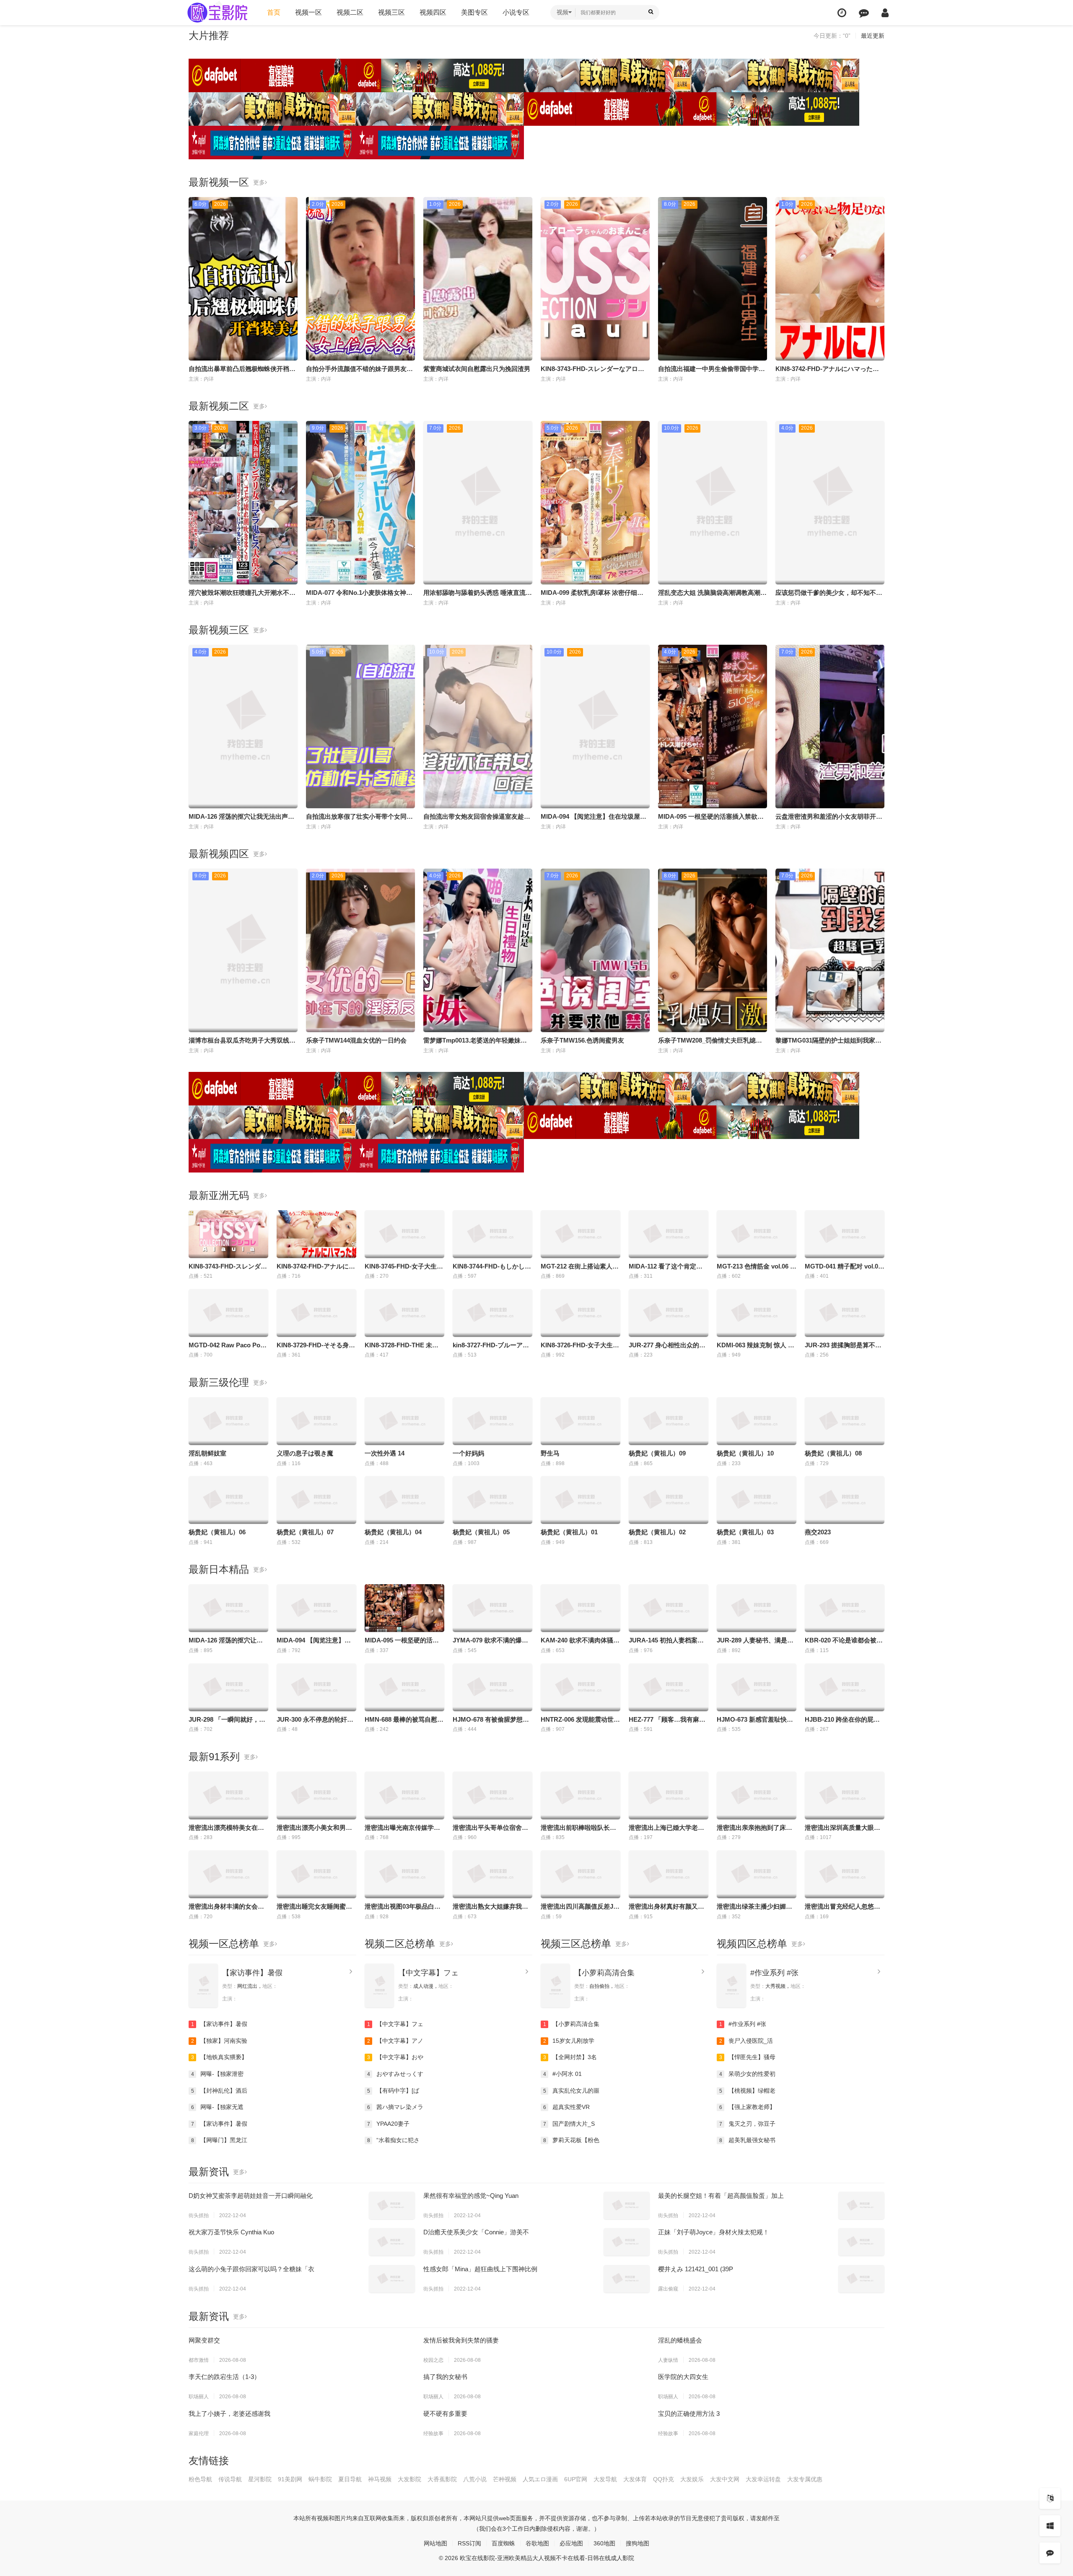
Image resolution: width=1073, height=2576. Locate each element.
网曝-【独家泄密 (218, 2074)
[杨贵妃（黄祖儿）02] (669, 1500)
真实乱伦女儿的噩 (571, 2091)
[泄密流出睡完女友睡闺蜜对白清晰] (316, 1874)
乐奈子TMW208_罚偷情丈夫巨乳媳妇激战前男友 (726, 1040)
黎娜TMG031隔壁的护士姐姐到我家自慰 (832, 1040)
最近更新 (873, 36)
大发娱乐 (692, 2479)
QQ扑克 (663, 2479)
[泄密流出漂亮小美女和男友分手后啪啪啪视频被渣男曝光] (316, 1795)
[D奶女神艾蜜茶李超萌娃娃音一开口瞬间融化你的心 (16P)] (392, 2205)
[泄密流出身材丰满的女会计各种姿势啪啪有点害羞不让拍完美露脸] (228, 1874)
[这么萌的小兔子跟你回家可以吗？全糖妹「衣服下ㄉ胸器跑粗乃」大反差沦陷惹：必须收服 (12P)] (392, 2279)
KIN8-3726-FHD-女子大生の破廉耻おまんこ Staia (610, 1345)
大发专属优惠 (805, 2479)
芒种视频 (505, 2479)
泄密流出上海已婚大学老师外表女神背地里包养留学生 (704, 1828)
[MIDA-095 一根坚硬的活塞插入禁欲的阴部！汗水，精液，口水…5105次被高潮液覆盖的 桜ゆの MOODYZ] (404, 1608)
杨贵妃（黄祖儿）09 (657, 1453)
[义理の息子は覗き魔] (316, 1421)
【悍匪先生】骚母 (748, 2057)
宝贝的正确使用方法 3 (689, 2414)
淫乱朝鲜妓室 (207, 1453)
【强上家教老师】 (748, 2107)
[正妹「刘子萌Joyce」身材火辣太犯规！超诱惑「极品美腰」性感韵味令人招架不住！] (861, 2242)
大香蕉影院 (442, 2479)
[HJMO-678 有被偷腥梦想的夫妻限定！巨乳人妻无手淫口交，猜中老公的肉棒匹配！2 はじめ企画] (492, 1687)
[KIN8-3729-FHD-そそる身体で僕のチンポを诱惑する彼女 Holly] (316, 1313)
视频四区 (433, 12)
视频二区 (350, 12)
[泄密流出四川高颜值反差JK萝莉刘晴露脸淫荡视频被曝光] (581, 1874)
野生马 (550, 1453)
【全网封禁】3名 (570, 2057)
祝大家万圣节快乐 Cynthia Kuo (231, 2232)
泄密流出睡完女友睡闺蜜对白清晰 (324, 1906)
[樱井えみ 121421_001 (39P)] (861, 2279)
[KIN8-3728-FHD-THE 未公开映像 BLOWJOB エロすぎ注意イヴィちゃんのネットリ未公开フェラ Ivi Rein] (404, 1313)
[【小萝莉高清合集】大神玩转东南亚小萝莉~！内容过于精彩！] (555, 1986)
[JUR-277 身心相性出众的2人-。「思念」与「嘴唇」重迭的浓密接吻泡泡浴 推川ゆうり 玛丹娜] (669, 1313)
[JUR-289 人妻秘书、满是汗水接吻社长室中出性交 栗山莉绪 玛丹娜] (757, 1608)
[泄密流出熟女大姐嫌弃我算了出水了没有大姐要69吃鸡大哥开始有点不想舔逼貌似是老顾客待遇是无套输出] (492, 1874)
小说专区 (516, 12)
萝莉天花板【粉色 (571, 2140)
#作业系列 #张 (774, 1973)
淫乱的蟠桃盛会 (680, 2340)
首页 (274, 12)
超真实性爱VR (567, 2107)
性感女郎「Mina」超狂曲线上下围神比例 (480, 2269)
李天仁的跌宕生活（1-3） (224, 2377)
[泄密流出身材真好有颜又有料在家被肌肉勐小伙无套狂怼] (669, 1874)
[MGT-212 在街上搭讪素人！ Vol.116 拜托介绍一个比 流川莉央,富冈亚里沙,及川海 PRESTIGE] (581, 1234)
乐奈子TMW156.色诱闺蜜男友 (582, 1040)
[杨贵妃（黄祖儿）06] (228, 1500)
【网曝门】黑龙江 (219, 2140)
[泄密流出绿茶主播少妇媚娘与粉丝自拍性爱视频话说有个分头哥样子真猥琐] (757, 1874)
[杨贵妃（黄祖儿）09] (669, 1421)
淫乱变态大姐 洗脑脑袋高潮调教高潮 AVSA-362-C (728, 593)
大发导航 (605, 2479)
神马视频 (380, 2479)
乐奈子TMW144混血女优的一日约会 (356, 1040)
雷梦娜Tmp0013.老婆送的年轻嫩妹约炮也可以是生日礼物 (503, 1040)
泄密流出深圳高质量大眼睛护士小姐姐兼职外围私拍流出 (883, 1828)
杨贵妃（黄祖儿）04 (393, 1532)
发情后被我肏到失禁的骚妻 (461, 2340)
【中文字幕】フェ (428, 1973)
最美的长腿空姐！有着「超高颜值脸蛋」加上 (721, 2196)
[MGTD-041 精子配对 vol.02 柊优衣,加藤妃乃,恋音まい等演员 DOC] (845, 1234)
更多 (259, 182)
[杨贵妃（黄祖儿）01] (581, 1500)
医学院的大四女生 (683, 2377)
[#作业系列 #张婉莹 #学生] (731, 1986)
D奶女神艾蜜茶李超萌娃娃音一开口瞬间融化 (251, 2196)
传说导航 (230, 2479)
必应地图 (571, 2543)
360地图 (604, 2543)
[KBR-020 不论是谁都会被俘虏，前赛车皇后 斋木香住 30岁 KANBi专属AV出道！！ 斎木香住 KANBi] (845, 1608)
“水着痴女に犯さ (394, 2140)
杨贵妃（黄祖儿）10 (745, 1453)
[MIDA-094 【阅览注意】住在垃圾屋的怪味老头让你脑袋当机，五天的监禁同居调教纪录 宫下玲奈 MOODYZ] (316, 1608)
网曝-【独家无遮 (218, 2107)
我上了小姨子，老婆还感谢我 (229, 2414)
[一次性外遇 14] (404, 1421)
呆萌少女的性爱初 (748, 2074)
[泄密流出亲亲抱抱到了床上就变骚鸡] (757, 1795)
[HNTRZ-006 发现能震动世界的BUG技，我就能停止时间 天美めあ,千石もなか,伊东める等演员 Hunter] (581, 1687)
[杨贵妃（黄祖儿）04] (404, 1500)
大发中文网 (725, 2479)
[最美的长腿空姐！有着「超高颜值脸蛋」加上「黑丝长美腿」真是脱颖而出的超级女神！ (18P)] (861, 2205)
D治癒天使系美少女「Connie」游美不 (476, 2232)
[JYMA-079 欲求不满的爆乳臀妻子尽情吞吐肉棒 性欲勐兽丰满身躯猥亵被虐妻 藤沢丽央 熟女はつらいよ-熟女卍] (492, 1608)
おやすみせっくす (395, 2074)
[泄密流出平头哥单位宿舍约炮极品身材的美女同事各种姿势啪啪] (492, 1795)
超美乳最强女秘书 (748, 2140)
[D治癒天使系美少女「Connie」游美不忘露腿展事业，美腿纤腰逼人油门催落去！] (627, 2242)
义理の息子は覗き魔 (305, 1453)
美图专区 (474, 12)
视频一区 (308, 12)
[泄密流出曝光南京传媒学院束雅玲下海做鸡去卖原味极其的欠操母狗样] (404, 1795)
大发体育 (635, 2479)
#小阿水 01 (563, 2074)
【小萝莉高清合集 (604, 1973)
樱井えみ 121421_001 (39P (696, 2269)
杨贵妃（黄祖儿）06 (217, 1532)
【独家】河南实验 (219, 2041)
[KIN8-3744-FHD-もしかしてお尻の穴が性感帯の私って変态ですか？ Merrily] (492, 1234)
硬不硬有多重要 (445, 2414)
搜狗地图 (638, 2543)
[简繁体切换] (1050, 2498)
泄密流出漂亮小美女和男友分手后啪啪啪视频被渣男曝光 (355, 1828)
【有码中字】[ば (393, 2091)
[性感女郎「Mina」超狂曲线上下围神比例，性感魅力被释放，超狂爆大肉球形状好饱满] (627, 2279)
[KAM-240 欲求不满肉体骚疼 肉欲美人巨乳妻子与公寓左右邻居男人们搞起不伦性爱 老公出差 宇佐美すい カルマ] (581, 1608)
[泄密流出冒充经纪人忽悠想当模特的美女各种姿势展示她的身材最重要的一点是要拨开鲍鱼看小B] (845, 1874)
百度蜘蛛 (503, 2543)
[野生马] (581, 1421)
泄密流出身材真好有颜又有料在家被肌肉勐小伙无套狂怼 (707, 1906)
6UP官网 (576, 2479)
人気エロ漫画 (540, 2479)
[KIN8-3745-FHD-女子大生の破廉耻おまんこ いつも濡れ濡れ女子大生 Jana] (404, 1234)
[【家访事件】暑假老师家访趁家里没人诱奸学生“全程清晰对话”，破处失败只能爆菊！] (203, 1986)
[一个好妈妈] (492, 1421)
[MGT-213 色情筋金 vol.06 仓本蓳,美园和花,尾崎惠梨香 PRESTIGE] (757, 1234)
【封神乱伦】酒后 (219, 2091)
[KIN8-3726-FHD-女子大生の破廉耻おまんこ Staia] (581, 1313)
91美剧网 (290, 2479)
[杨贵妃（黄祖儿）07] (316, 1500)
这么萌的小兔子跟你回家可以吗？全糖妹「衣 (251, 2269)
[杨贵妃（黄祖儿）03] (757, 1500)
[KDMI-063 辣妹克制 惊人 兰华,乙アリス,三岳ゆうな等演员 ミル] (757, 1313)
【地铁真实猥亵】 (219, 2057)
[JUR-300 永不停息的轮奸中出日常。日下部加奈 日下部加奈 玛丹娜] (316, 1687)
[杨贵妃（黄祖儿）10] (757, 1421)
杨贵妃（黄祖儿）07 (305, 1532)
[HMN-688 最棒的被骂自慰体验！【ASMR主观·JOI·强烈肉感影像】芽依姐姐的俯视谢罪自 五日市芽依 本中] (404, 1687)
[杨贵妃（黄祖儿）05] (492, 1500)
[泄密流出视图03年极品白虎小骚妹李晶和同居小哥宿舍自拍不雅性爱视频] (404, 1874)
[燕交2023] (845, 1500)
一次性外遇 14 (385, 1453)
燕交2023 (818, 1532)
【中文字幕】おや (395, 2057)
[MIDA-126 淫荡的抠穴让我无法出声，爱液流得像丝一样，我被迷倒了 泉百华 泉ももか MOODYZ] (228, 1608)
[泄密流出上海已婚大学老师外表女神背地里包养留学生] (669, 1795)
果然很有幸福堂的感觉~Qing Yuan (471, 2196)
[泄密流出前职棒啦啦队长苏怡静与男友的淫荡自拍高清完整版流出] (581, 1795)
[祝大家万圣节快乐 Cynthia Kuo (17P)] (392, 2242)
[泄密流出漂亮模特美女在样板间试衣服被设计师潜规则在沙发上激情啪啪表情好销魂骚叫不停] (228, 1795)
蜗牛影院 (320, 2479)
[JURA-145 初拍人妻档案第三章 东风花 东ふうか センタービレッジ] (669, 1608)
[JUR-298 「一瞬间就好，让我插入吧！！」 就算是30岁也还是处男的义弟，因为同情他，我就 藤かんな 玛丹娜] (228, 1687)
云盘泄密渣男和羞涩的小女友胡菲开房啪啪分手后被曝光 (854, 816)
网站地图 (435, 2543)
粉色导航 (200, 2479)
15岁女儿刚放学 (569, 2041)
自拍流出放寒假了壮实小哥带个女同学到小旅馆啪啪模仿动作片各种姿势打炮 (413, 816)
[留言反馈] (864, 13)
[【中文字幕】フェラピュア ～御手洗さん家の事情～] (379, 1986)
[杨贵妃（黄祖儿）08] (845, 1421)
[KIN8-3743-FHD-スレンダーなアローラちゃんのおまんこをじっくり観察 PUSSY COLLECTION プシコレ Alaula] (228, 1234)
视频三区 (391, 12)
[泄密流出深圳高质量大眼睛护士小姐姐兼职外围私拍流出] (845, 1795)
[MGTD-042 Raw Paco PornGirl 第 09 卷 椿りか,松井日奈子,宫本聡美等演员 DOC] (228, 1313)
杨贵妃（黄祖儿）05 (481, 1532)
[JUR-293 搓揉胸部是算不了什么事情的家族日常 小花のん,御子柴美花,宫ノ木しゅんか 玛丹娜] (845, 1313)
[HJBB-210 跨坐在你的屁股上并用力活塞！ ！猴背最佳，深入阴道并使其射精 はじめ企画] (845, 1687)
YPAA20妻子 (389, 2124)
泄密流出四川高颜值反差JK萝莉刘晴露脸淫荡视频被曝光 (620, 1906)
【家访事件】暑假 (252, 1973)
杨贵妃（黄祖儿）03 (745, 1532)
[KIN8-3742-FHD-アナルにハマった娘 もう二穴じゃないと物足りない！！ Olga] (316, 1234)
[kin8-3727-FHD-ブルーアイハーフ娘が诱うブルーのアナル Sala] (492, 1313)
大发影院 (410, 2479)
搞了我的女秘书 (445, 2377)
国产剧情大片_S (569, 2124)
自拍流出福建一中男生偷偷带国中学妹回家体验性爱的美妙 (740, 369)
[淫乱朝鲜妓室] (228, 1421)
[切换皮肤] (1050, 2526)
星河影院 (260, 2479)
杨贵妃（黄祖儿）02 (657, 1532)
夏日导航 (350, 2479)
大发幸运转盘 (763, 2479)
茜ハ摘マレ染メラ (395, 2107)
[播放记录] (842, 13)
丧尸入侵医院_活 (746, 2041)
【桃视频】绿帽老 (748, 2091)
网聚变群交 (204, 2340)
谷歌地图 (537, 2543)
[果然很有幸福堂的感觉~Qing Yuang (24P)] (627, 2205)
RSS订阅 (469, 2543)
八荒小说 (475, 2479)
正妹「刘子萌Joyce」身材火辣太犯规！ (714, 2232)
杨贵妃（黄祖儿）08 (833, 1453)
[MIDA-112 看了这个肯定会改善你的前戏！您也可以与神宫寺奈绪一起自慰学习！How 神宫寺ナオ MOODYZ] (669, 1234)
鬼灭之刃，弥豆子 (748, 2124)
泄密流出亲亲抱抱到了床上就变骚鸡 (767, 1828)
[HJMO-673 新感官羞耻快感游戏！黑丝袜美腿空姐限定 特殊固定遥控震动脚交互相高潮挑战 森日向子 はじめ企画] (757, 1687)
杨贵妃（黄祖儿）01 (569, 1532)
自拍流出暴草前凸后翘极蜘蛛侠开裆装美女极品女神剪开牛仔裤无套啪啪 (289, 369)
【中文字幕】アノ (395, 2041)
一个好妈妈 (468, 1453)
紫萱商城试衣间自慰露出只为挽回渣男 (477, 369)
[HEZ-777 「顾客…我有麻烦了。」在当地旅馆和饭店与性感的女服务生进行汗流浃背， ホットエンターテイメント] (669, 1687)
